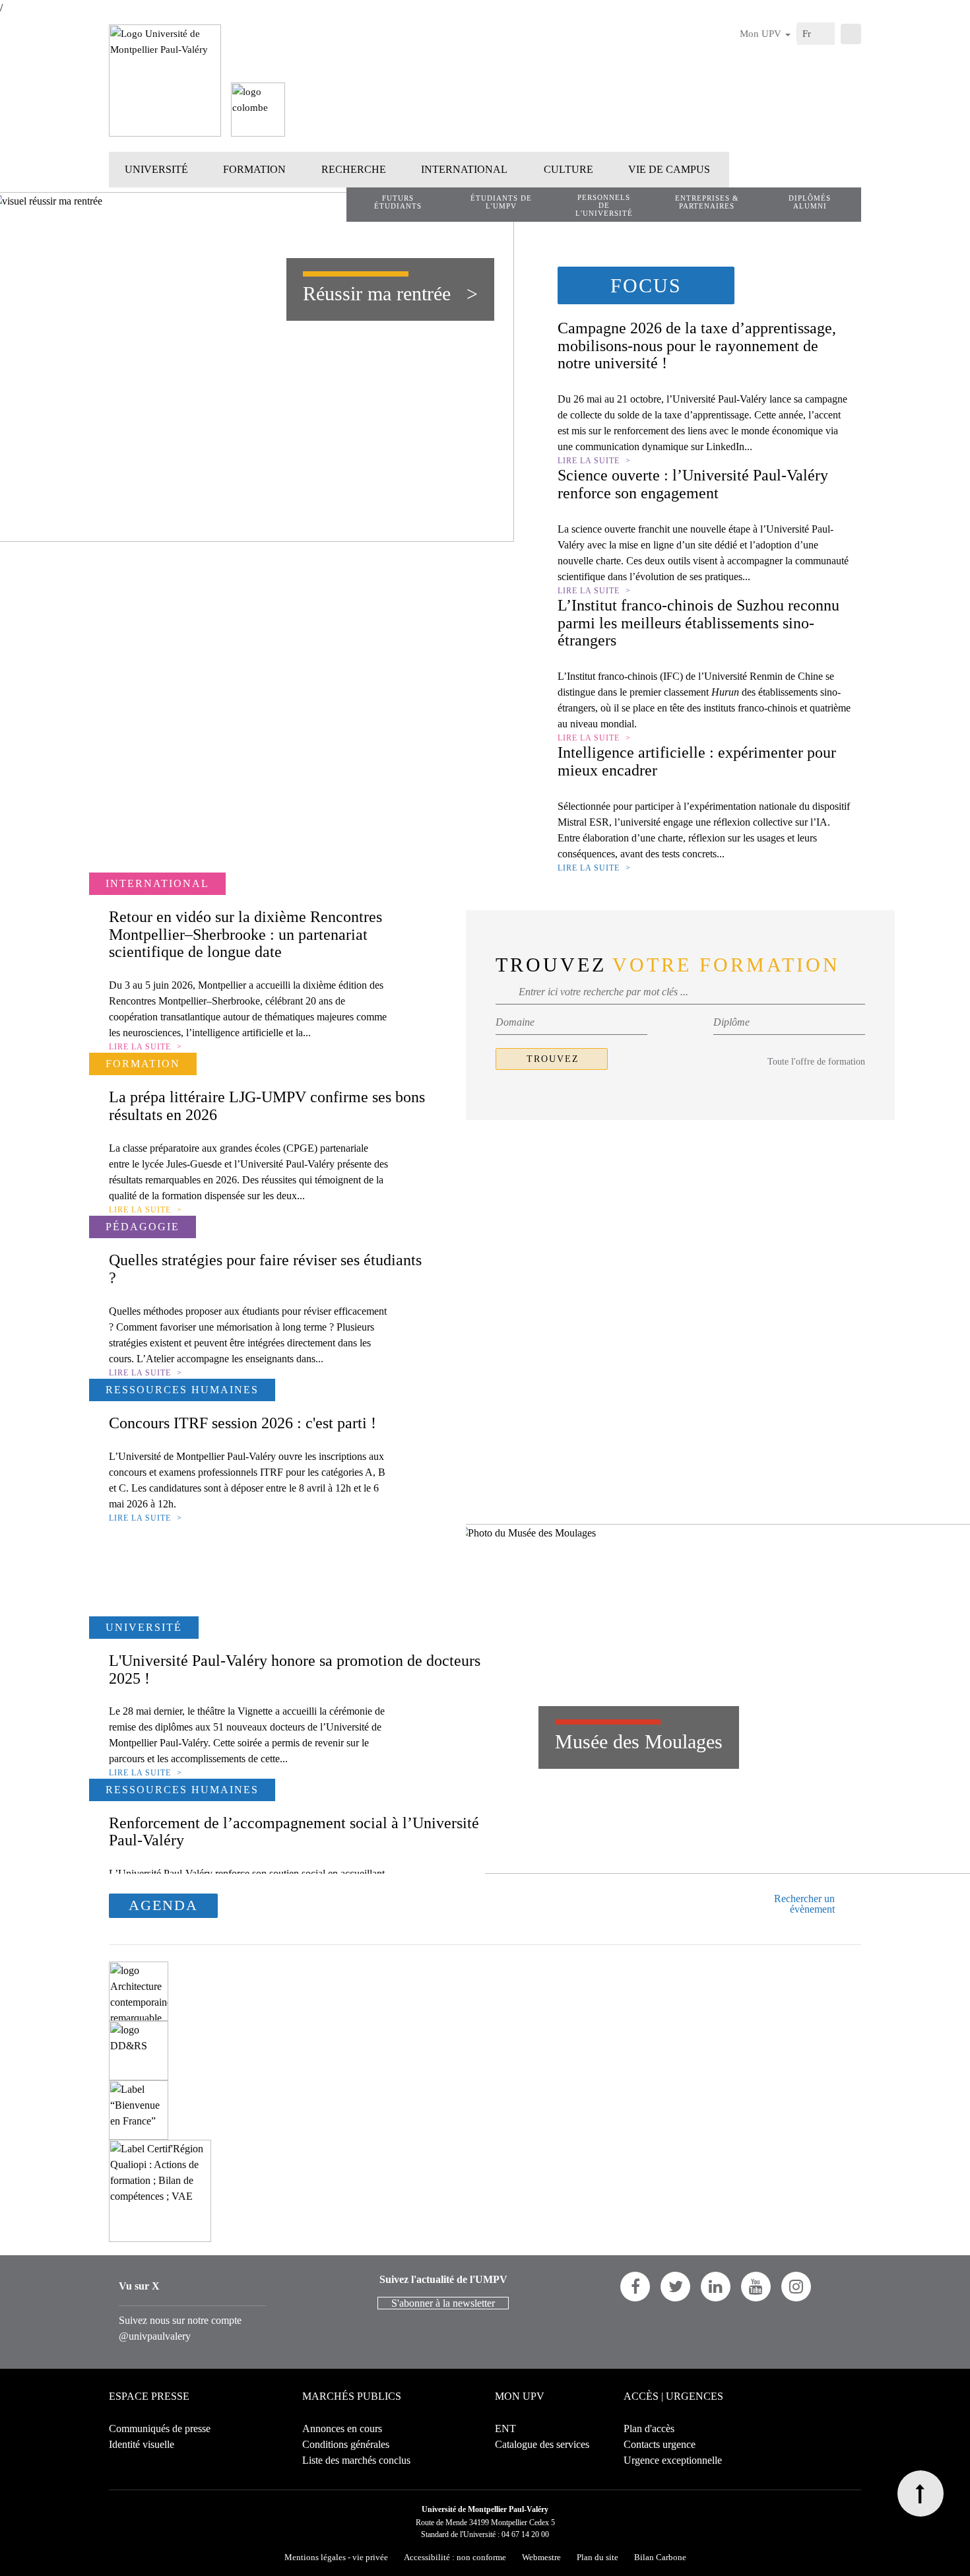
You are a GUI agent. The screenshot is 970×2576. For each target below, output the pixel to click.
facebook (635, 2287)
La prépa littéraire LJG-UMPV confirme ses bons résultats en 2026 (267, 1106)
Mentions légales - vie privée (336, 2557)
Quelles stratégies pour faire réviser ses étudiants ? (265, 1269)
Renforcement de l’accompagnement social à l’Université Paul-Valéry (294, 1832)
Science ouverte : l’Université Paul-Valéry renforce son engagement (693, 484)
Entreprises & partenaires (707, 202)
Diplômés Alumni (810, 202)
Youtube (756, 2287)
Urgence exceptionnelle (673, 2460)
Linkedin (716, 2287)
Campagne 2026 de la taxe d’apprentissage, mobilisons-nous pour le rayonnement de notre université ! (697, 346)
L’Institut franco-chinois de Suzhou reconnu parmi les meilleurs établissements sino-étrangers (698, 623)
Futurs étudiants (398, 202)
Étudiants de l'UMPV (501, 202)
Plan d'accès (649, 2428)
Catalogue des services (542, 2444)
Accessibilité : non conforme (455, 2557)
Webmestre (541, 2557)
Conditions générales (346, 2444)
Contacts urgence (660, 2444)
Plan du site (598, 2557)
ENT (505, 2428)
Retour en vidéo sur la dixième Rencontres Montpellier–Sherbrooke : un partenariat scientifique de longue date (245, 934)
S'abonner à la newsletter (443, 2303)
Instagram (796, 2287)
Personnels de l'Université (604, 205)
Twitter (675, 2287)
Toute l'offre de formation (816, 1062)
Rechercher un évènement (804, 1904)
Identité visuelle (142, 2444)
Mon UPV (762, 34)
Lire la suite (589, 461)
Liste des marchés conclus (356, 2460)
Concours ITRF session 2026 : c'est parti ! (242, 1423)
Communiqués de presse (160, 2428)
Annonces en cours (342, 2428)
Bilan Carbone (660, 2557)
